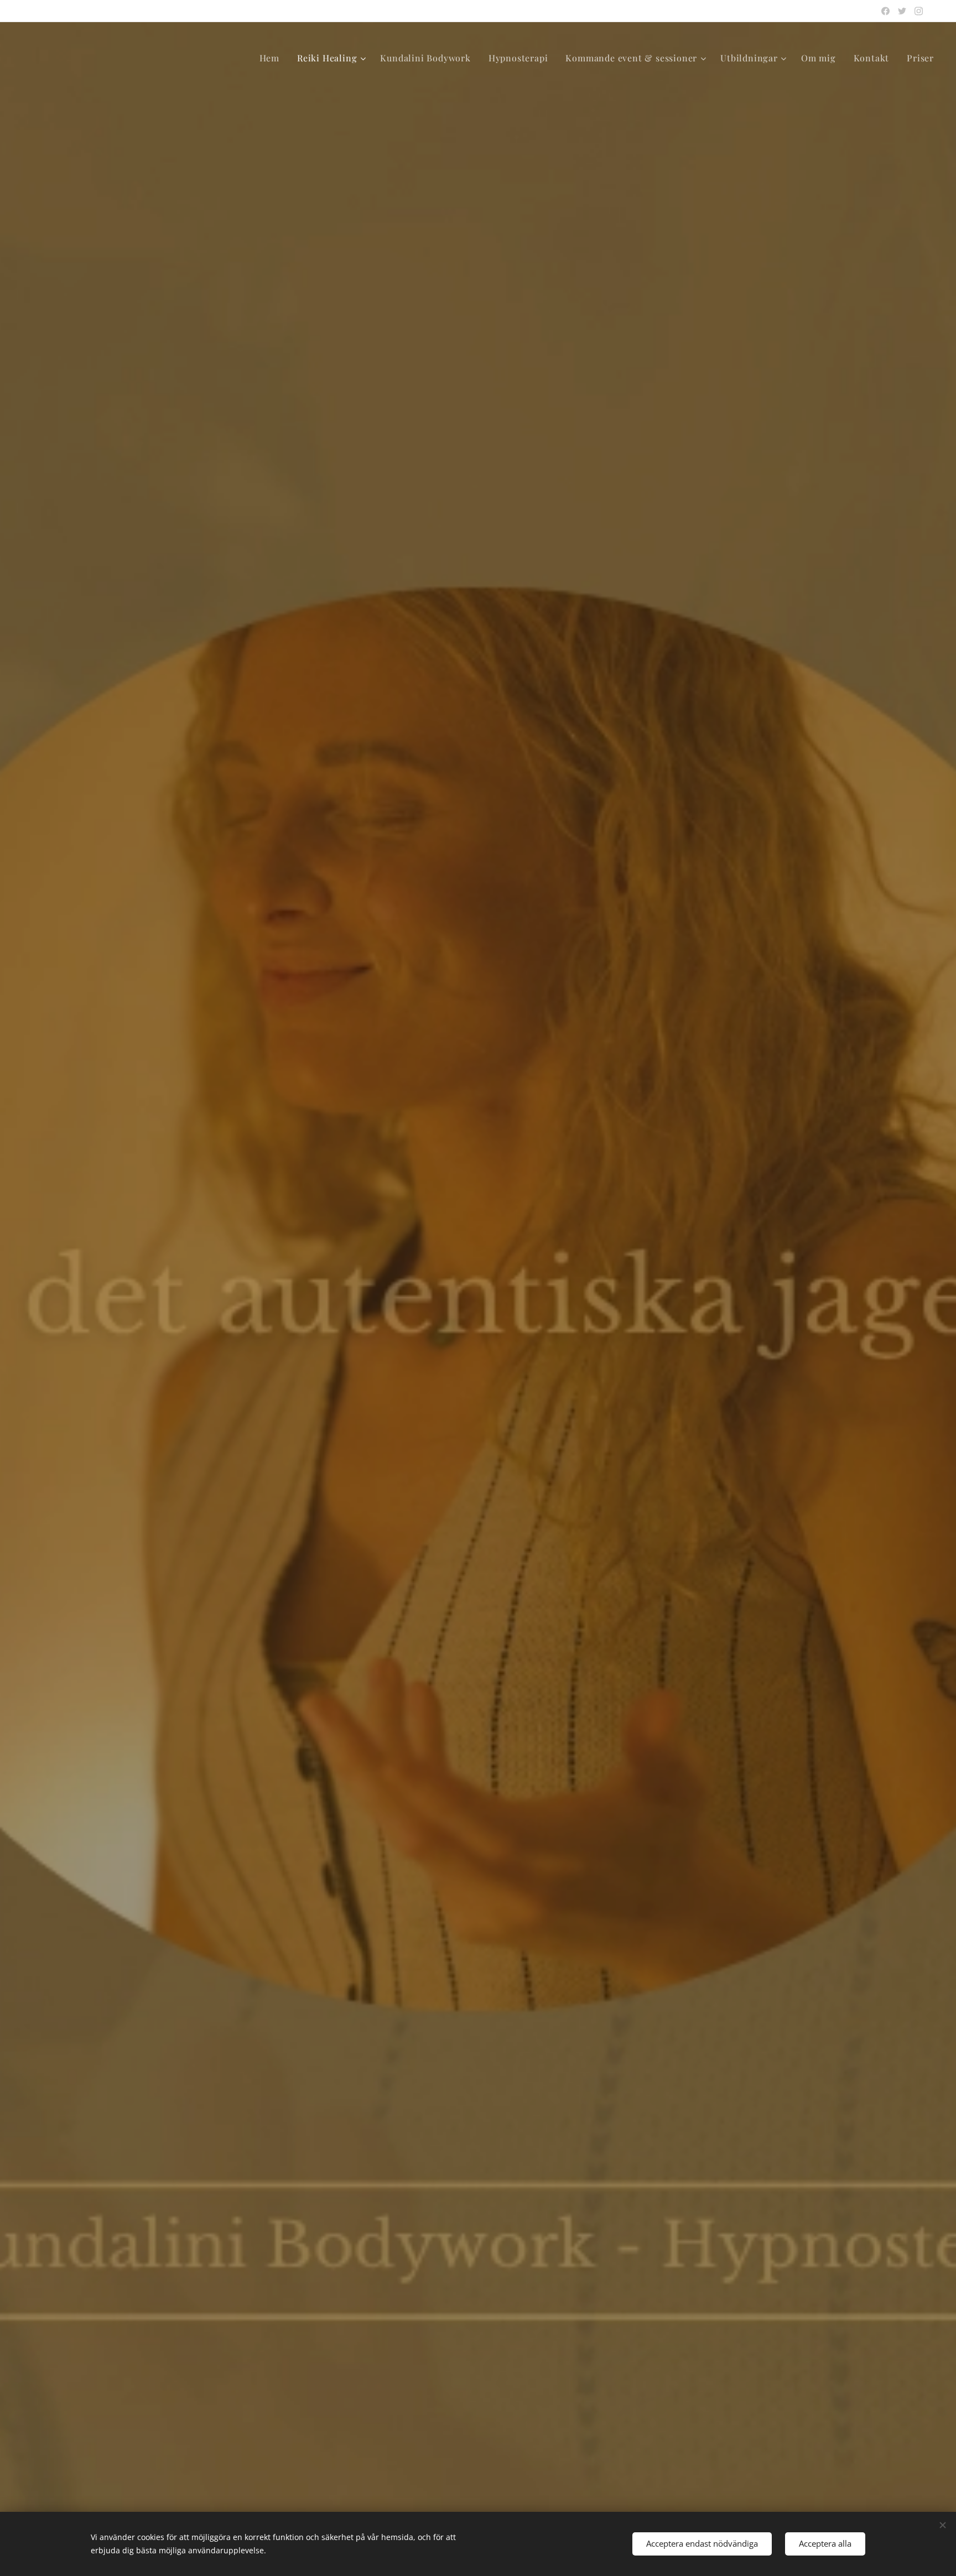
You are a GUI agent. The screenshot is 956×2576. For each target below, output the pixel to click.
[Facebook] (885, 11)
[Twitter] (902, 11)
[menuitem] (272, 58)
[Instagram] (919, 11)
